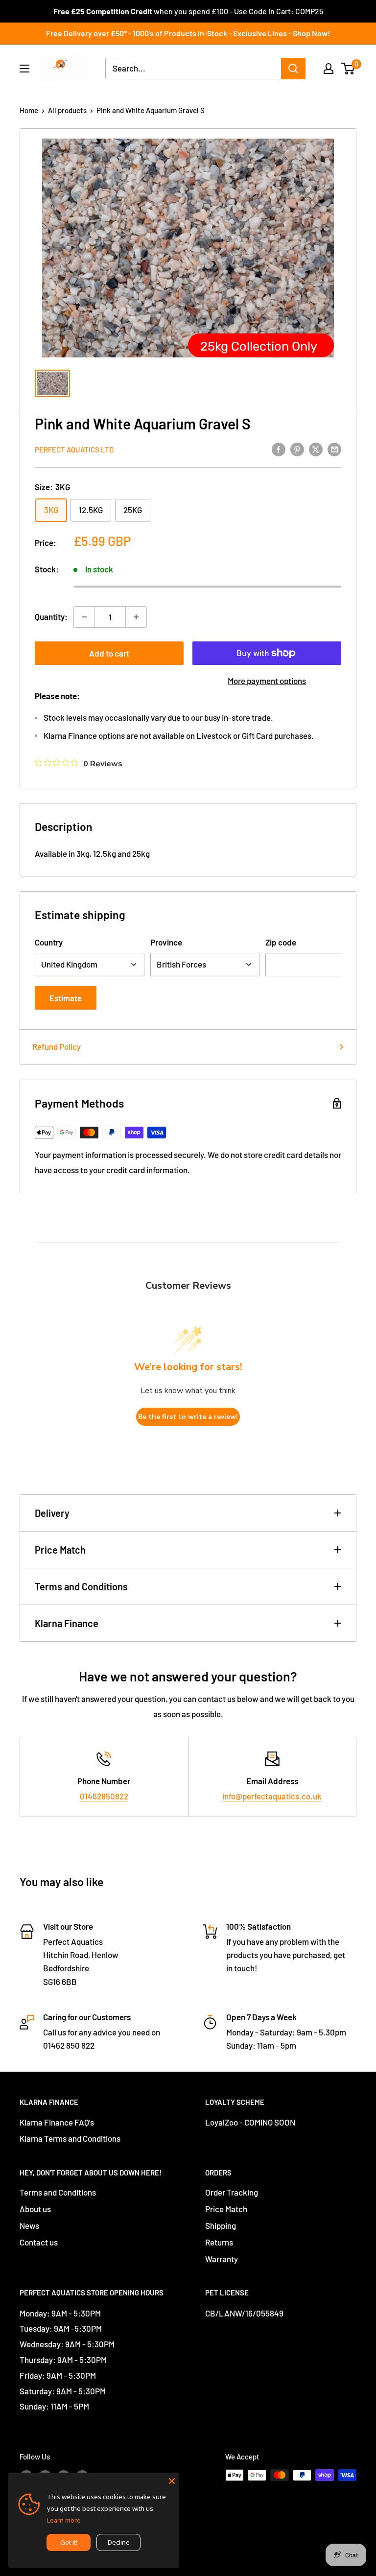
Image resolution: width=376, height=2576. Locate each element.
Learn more (64, 2520)
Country (49, 942)
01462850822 (104, 1796)
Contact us (39, 2242)
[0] (348, 69)
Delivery (52, 1513)
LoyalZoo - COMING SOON (250, 2122)
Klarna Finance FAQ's (57, 2122)
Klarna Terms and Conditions (70, 2138)
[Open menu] (24, 69)
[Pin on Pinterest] (297, 449)
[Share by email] (334, 449)
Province (166, 942)
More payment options (267, 681)
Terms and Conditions (81, 1586)
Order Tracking (232, 2192)
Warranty (222, 2259)
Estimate (66, 998)
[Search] (293, 69)
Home (29, 110)
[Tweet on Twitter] (316, 449)
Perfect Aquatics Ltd (74, 449)
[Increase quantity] (136, 617)
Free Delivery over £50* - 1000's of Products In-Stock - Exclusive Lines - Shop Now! (188, 33)
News (29, 2225)
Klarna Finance (67, 1623)
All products (67, 110)
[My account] (329, 69)
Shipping (221, 2225)
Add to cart (109, 653)
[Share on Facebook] (279, 449)
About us (35, 2209)
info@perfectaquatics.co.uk (272, 1796)
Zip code (281, 942)
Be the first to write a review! (188, 1417)
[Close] (172, 2480)
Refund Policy (57, 1046)
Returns (219, 2242)
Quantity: (51, 616)
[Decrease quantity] (84, 617)
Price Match (60, 1550)
